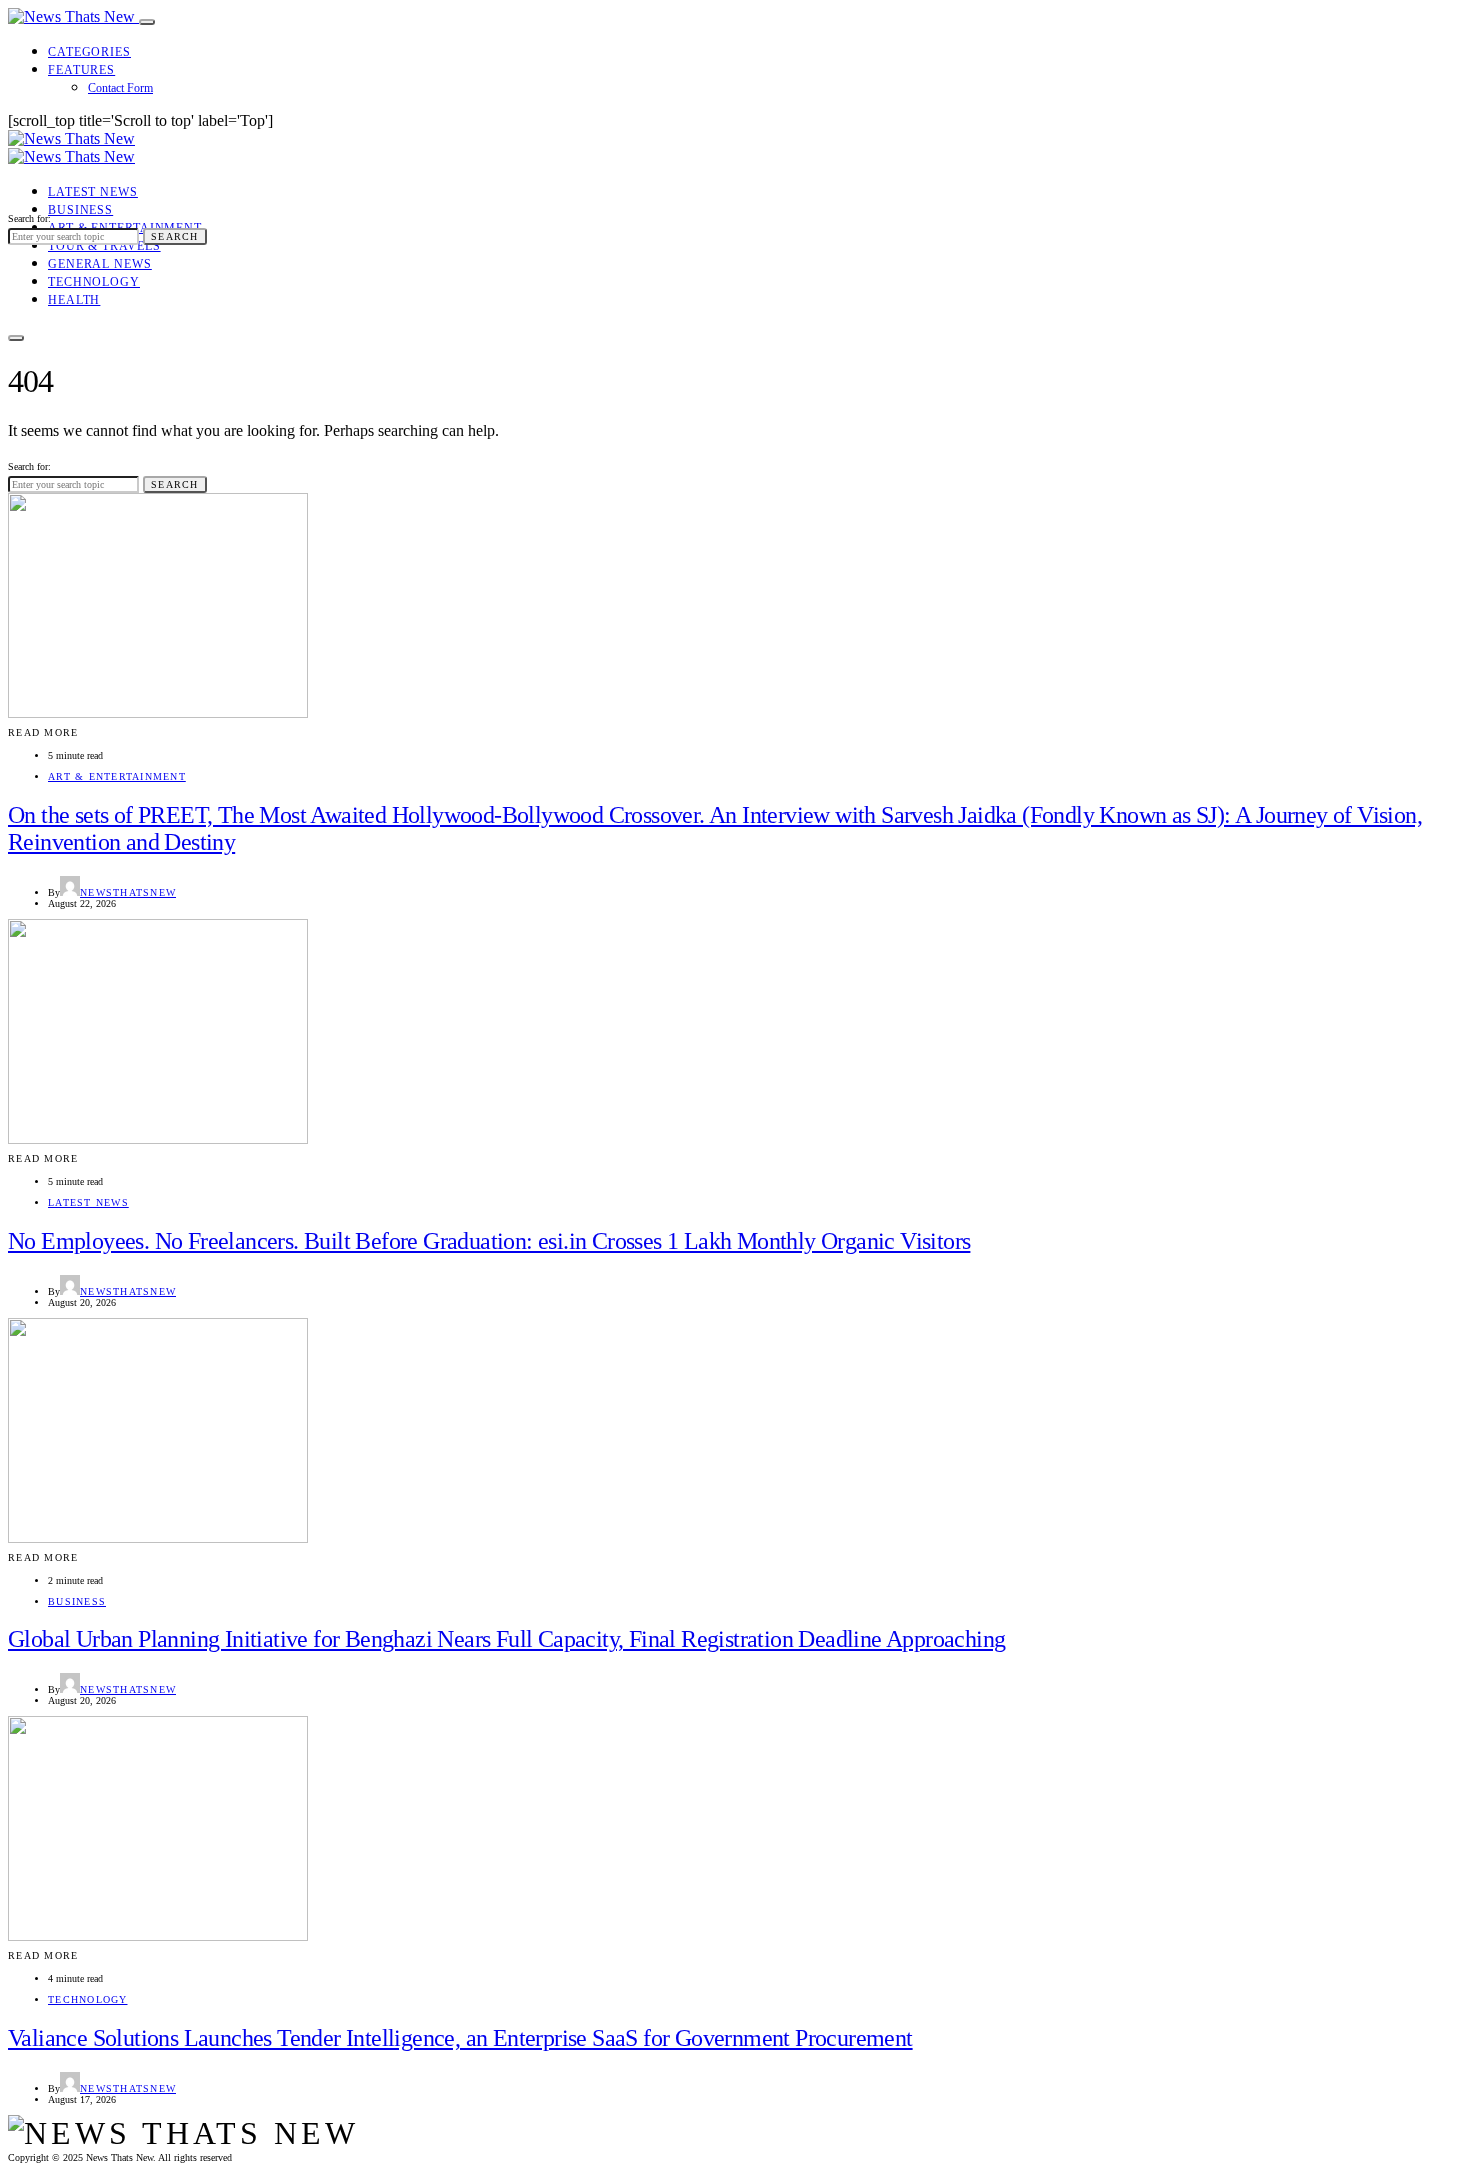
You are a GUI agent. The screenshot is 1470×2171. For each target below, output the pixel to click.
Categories (89, 52)
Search (175, 236)
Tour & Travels (104, 246)
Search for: (29, 218)
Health (74, 300)
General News (100, 264)
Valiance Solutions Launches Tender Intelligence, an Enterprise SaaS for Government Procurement (460, 2038)
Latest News (93, 192)
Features (81, 70)
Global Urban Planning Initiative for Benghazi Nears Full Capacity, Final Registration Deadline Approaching (506, 1639)
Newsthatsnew (128, 892)
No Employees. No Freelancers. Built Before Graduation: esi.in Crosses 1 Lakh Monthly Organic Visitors (489, 1241)
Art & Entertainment (117, 776)
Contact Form (120, 88)
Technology (94, 282)
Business (80, 210)
